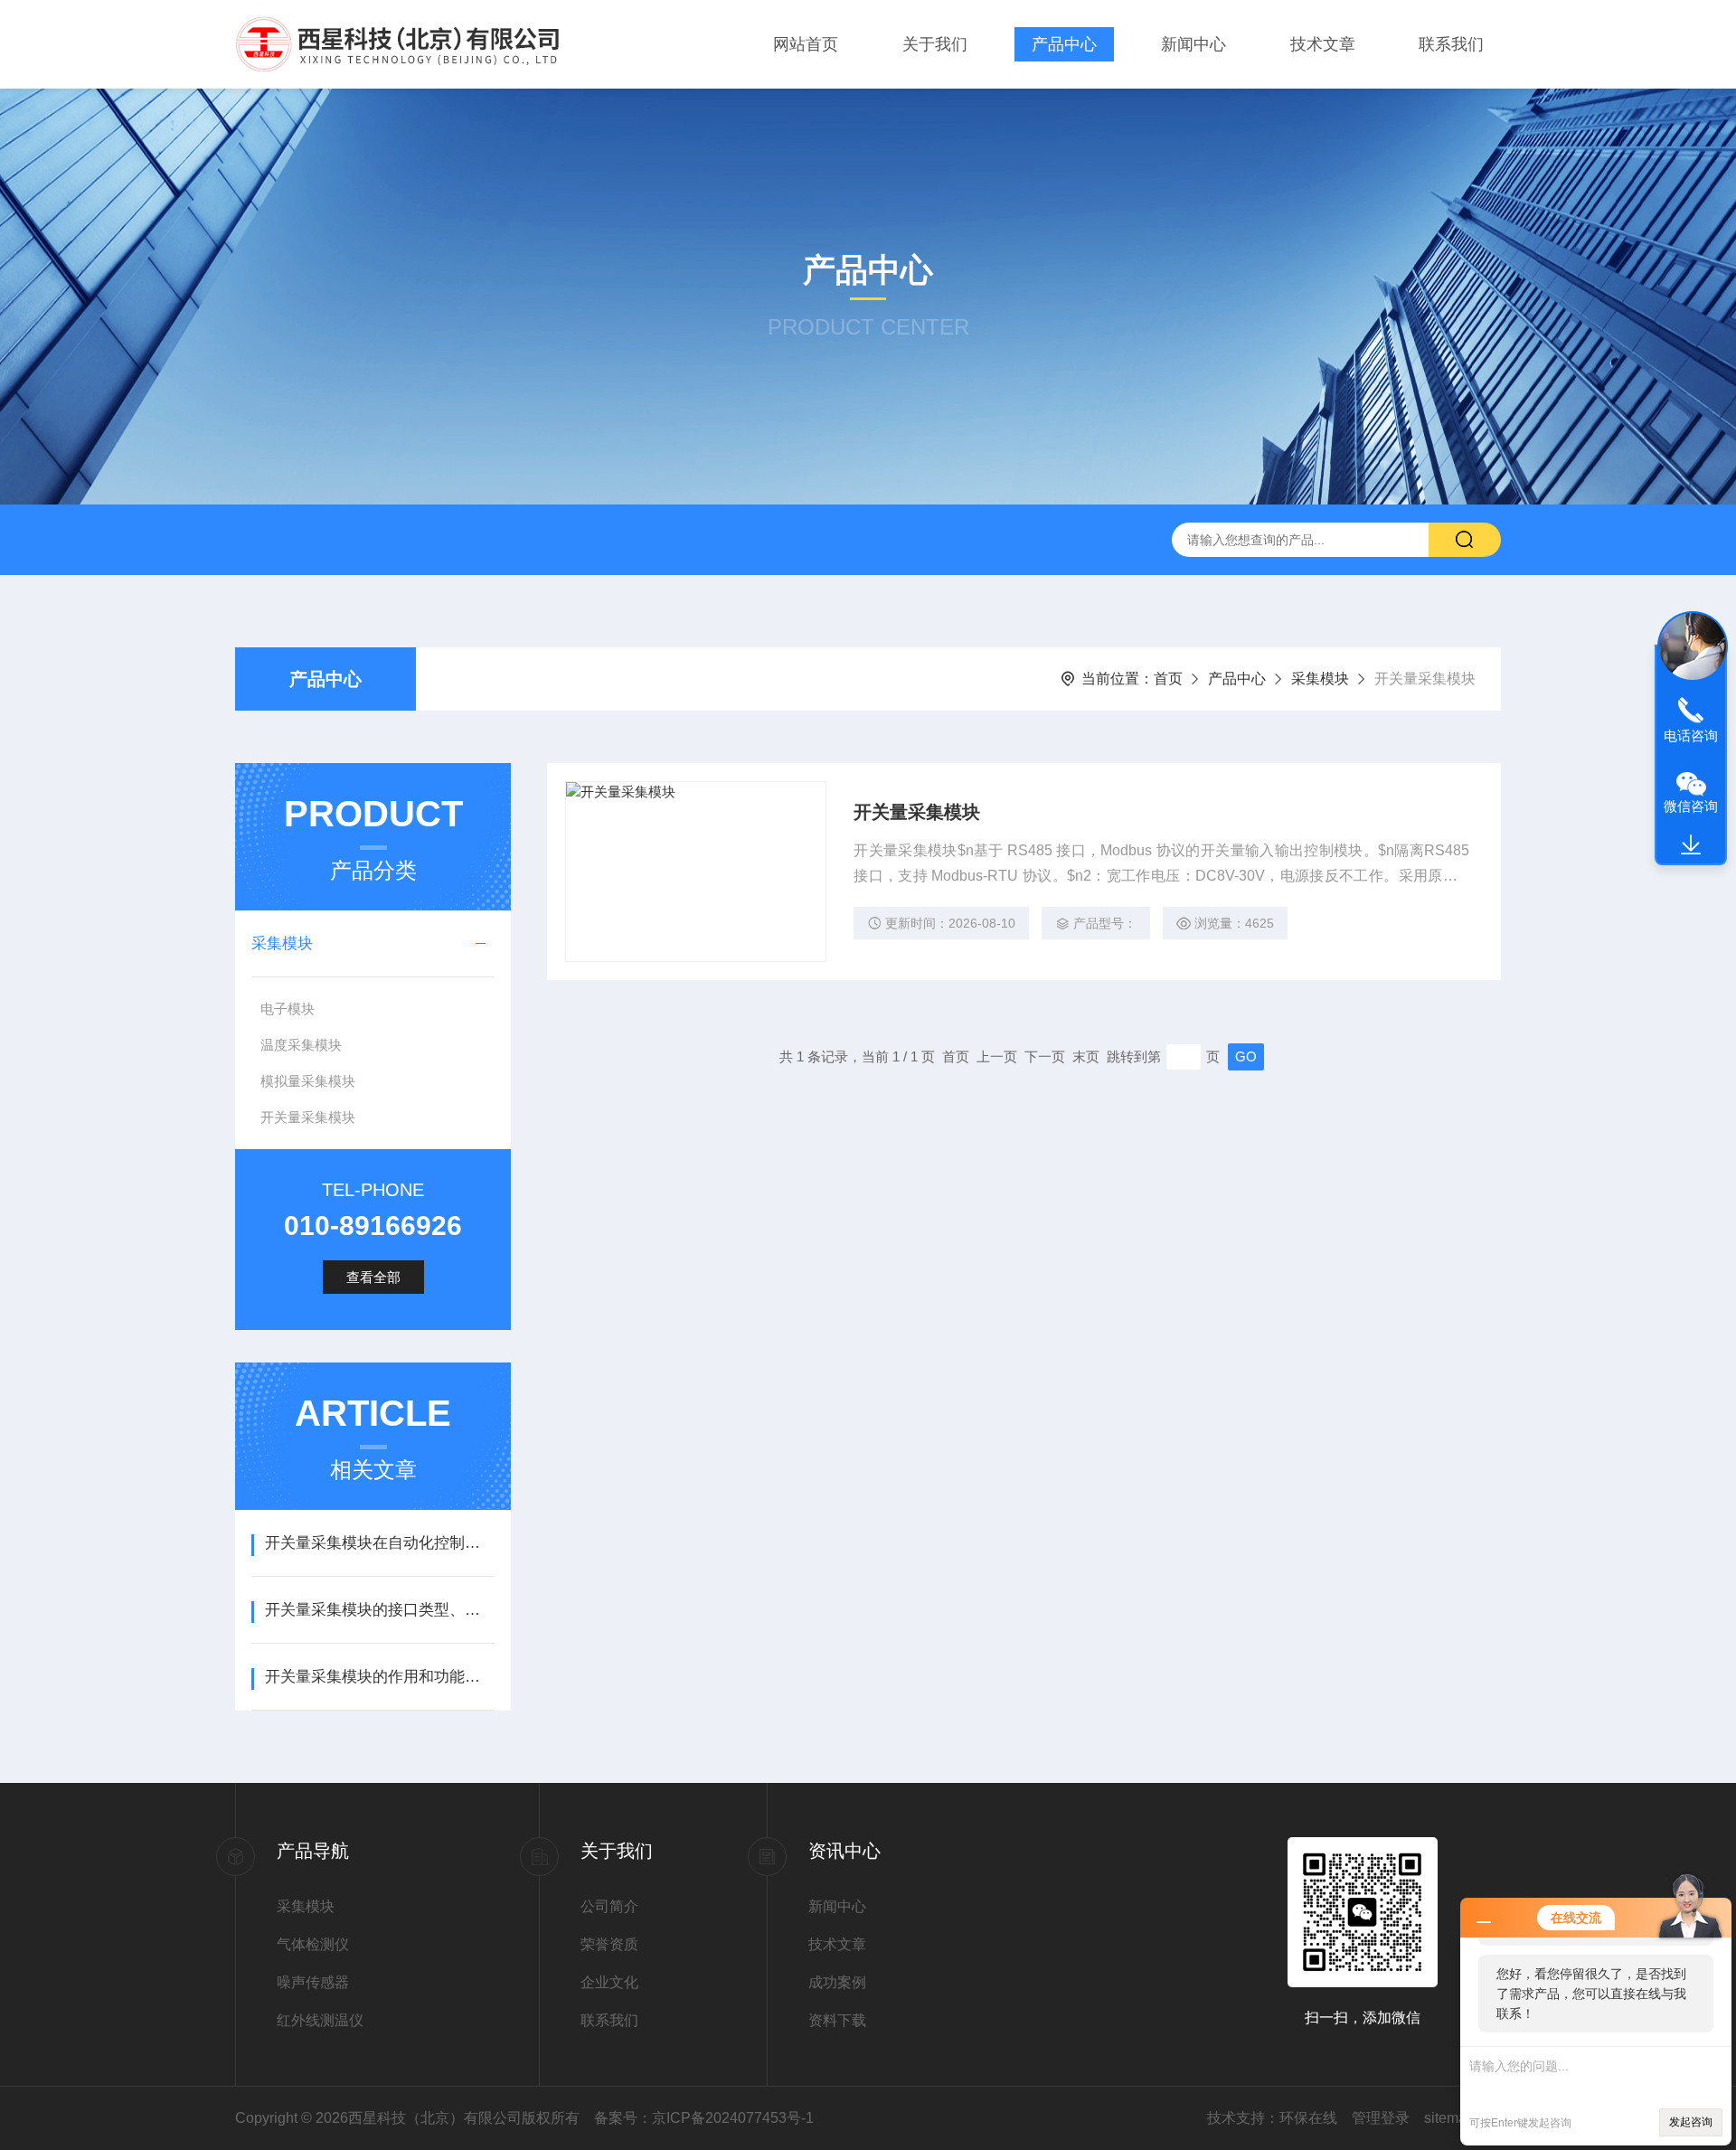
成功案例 (837, 1982)
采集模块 (1320, 679)
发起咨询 (1691, 2122)
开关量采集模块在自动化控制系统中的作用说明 (379, 1543)
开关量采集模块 (308, 1117)
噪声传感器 (313, 1982)
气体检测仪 (313, 1944)
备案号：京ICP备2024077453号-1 (704, 2118)
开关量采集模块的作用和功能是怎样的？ (379, 1677)
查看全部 (373, 1277)
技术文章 (1323, 44)
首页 (1168, 679)
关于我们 (935, 44)
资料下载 (837, 2020)
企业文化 (609, 1982)
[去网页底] (1691, 845)
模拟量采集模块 (308, 1081)
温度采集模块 (301, 1045)
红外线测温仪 (320, 2020)
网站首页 (806, 44)
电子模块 (288, 1009)
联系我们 (1451, 44)
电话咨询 (1691, 736)
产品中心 (1064, 44)
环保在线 (1308, 2118)
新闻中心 (1193, 44)
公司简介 (609, 1906)
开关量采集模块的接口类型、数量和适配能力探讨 (379, 1610)
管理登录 (1381, 2118)
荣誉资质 (609, 1944)
